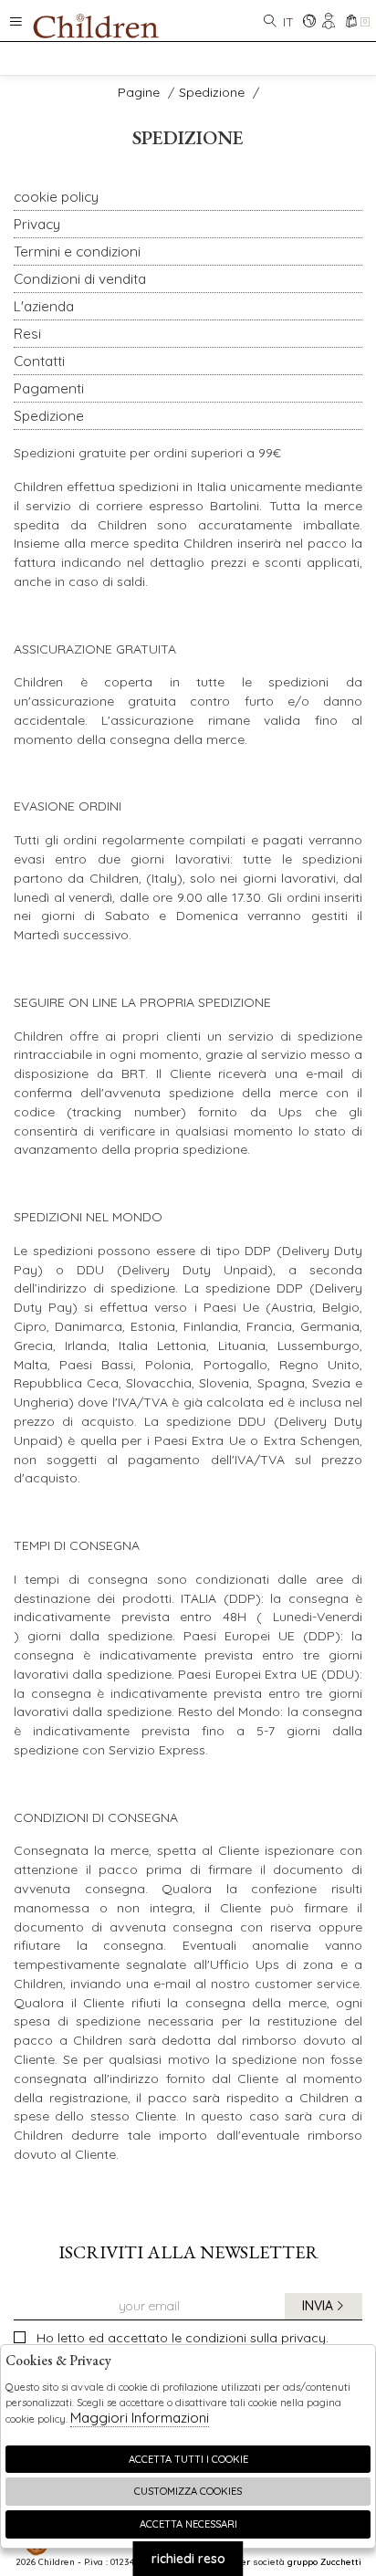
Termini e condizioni (77, 251)
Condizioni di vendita (80, 279)
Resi (27, 334)
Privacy (37, 224)
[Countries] (309, 22)
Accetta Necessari (188, 2524)
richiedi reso (188, 2559)
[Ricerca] (270, 22)
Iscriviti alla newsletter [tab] (188, 2252)
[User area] (330, 22)
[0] (351, 22)
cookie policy (56, 197)
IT (288, 22)
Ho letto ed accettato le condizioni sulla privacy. (183, 2338)
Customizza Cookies (188, 2491)
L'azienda (44, 306)
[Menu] (16, 21)
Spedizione (212, 92)
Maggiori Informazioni (140, 2418)
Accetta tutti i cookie (188, 2459)
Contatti (39, 361)
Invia (318, 2306)
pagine (139, 92)
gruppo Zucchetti (324, 2561)
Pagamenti (49, 388)
